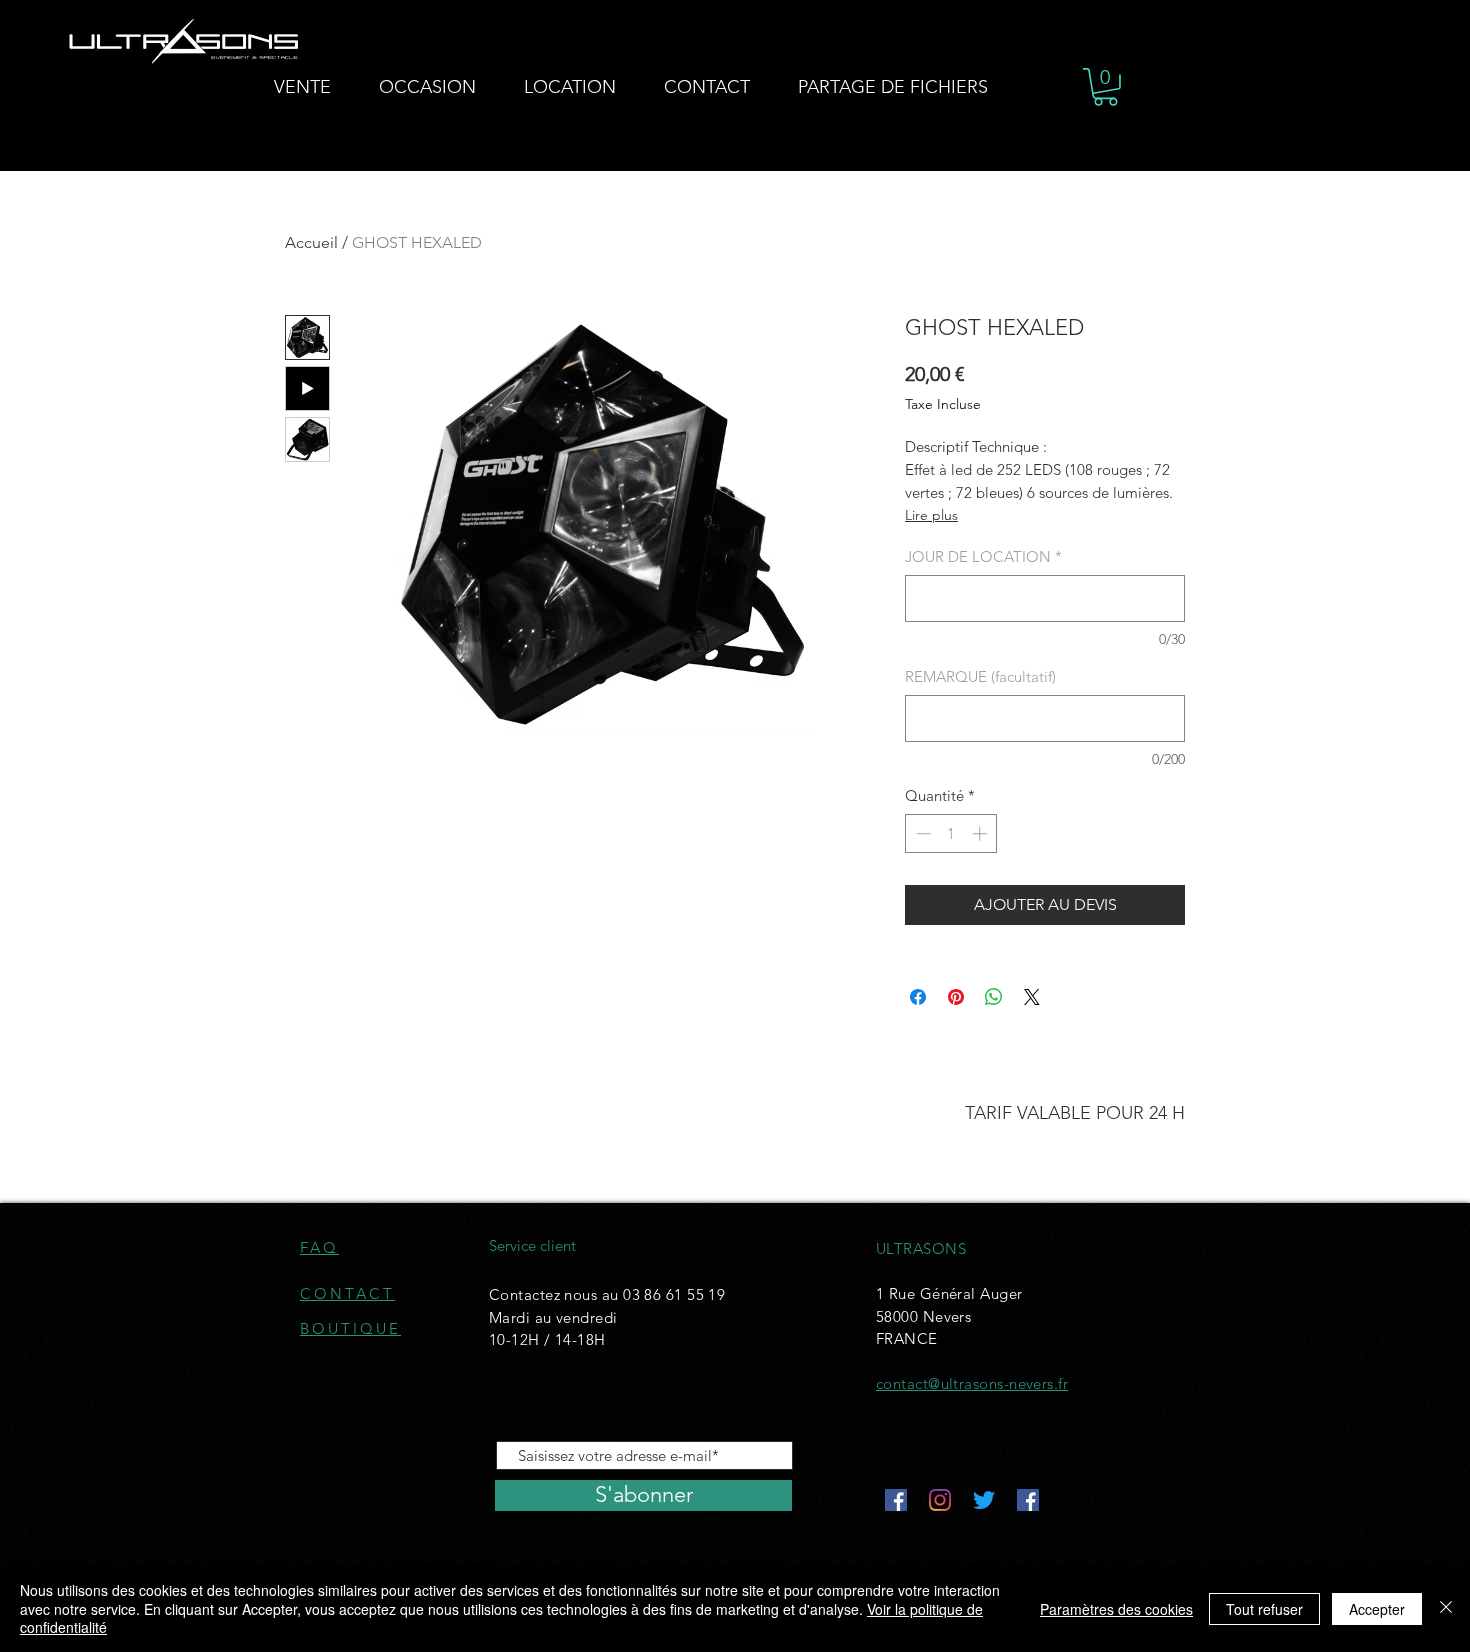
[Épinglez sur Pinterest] (956, 997)
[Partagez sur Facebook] (918, 997)
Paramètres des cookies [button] (1116, 1609)
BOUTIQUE (350, 1328)
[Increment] (981, 833)
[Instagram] (940, 1500)
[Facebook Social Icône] (896, 1500)
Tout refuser (1264, 1609)
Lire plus (931, 515)
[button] (1105, 87)
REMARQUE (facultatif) (980, 676)
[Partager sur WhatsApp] (994, 997)
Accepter (1377, 1609)
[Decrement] (921, 833)
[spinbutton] (951, 833)
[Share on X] (1032, 997)
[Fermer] (1446, 1608)
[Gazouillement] (984, 1500)
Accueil (311, 242)
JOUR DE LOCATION (983, 556)
